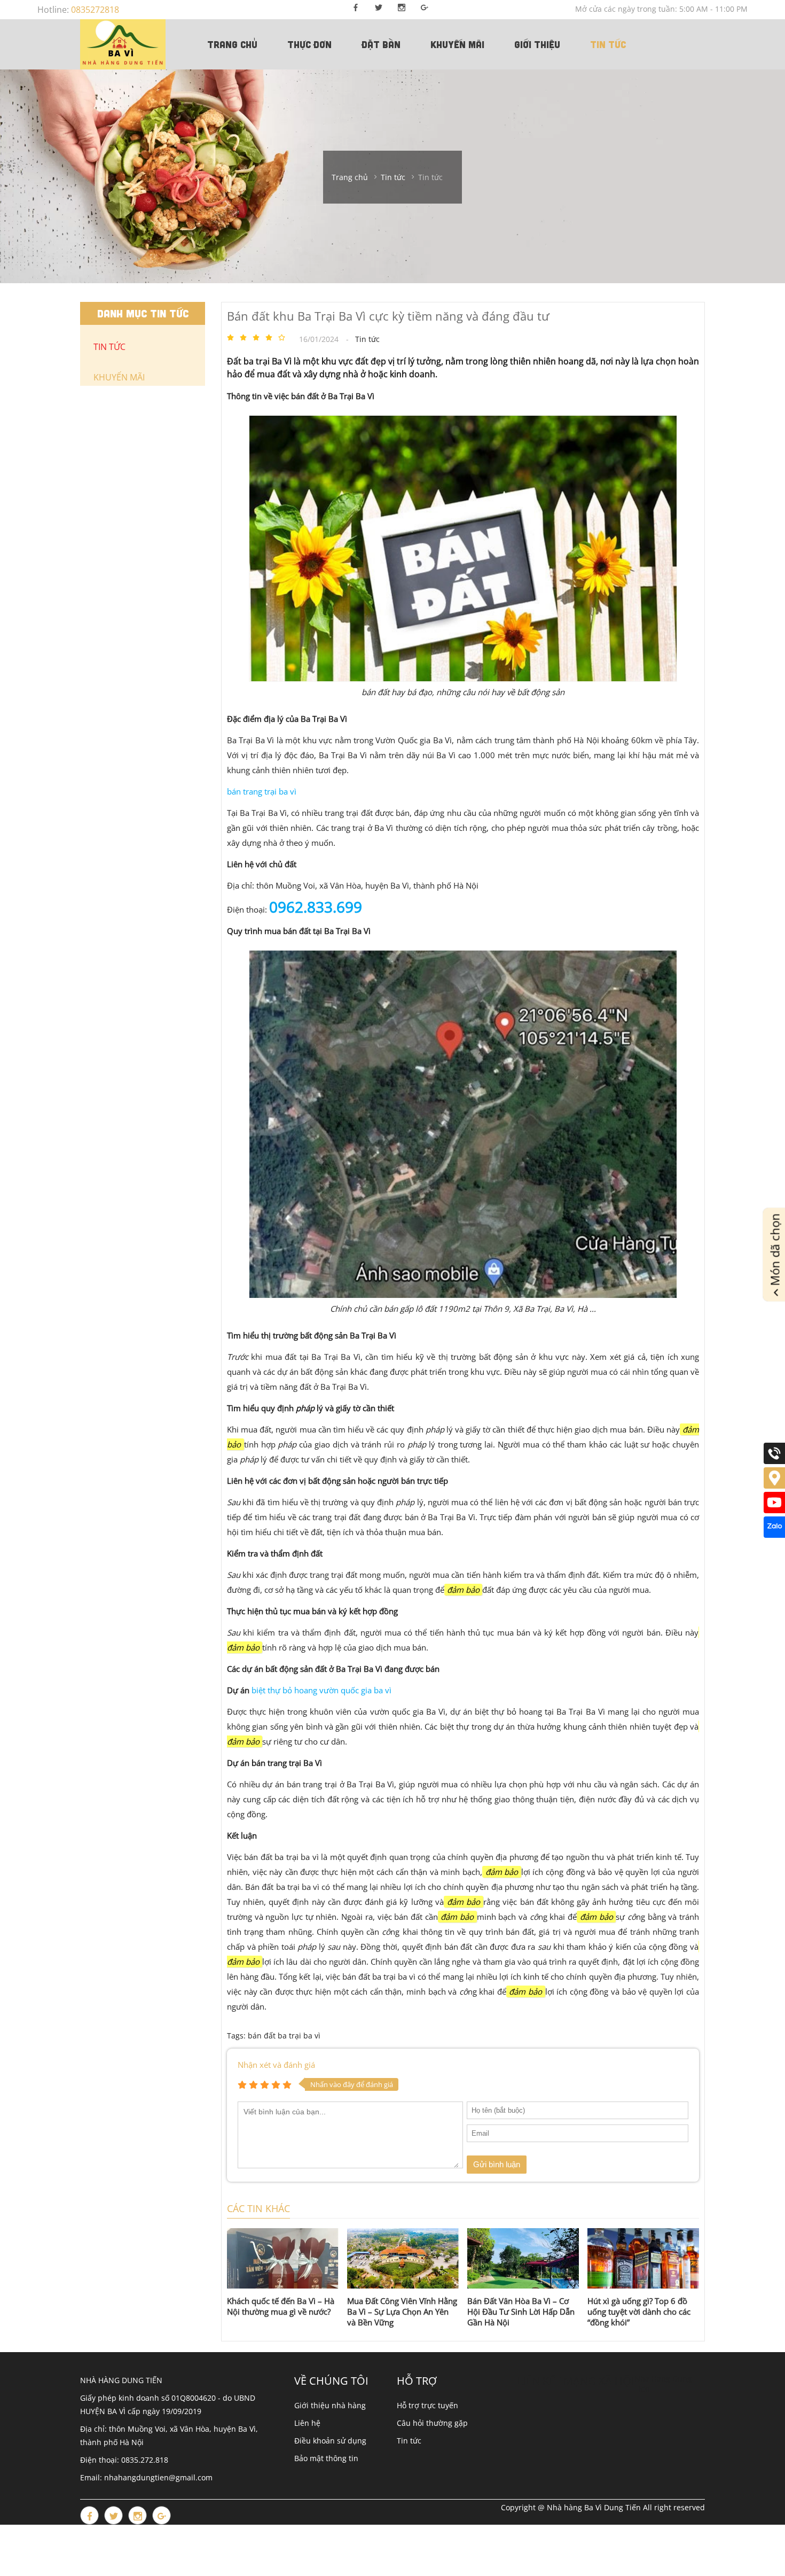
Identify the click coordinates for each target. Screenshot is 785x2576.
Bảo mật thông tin (326, 2458)
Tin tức (608, 44)
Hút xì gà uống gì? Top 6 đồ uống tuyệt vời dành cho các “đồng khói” (639, 2312)
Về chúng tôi (331, 2381)
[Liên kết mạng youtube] (774, 1510)
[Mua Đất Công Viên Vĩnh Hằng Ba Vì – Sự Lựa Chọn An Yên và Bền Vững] (403, 2258)
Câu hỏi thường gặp (432, 2423)
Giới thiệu (537, 44)
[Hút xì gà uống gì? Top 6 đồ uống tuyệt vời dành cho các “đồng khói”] (643, 2258)
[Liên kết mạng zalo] (774, 1535)
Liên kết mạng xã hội (576, 2381)
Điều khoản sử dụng (330, 2441)
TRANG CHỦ (232, 44)
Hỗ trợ (417, 2381)
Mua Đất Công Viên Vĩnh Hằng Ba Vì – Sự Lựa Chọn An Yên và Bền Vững (402, 2312)
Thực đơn (309, 44)
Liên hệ (307, 2423)
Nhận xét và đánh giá (276, 2065)
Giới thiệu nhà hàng (330, 2405)
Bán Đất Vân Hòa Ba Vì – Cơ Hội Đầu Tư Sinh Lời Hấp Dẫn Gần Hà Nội (521, 2312)
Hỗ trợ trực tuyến (427, 2405)
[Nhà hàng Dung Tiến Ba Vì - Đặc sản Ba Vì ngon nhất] (123, 44)
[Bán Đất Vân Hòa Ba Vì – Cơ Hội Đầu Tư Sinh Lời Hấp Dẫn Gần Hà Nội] (523, 2258)
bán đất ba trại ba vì (284, 2036)
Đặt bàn (381, 44)
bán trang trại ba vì (262, 791)
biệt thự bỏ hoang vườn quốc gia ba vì (321, 1690)
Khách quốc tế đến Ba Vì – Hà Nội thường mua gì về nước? (281, 2306)
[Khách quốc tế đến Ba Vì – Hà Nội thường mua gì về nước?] (283, 2258)
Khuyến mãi (457, 44)
